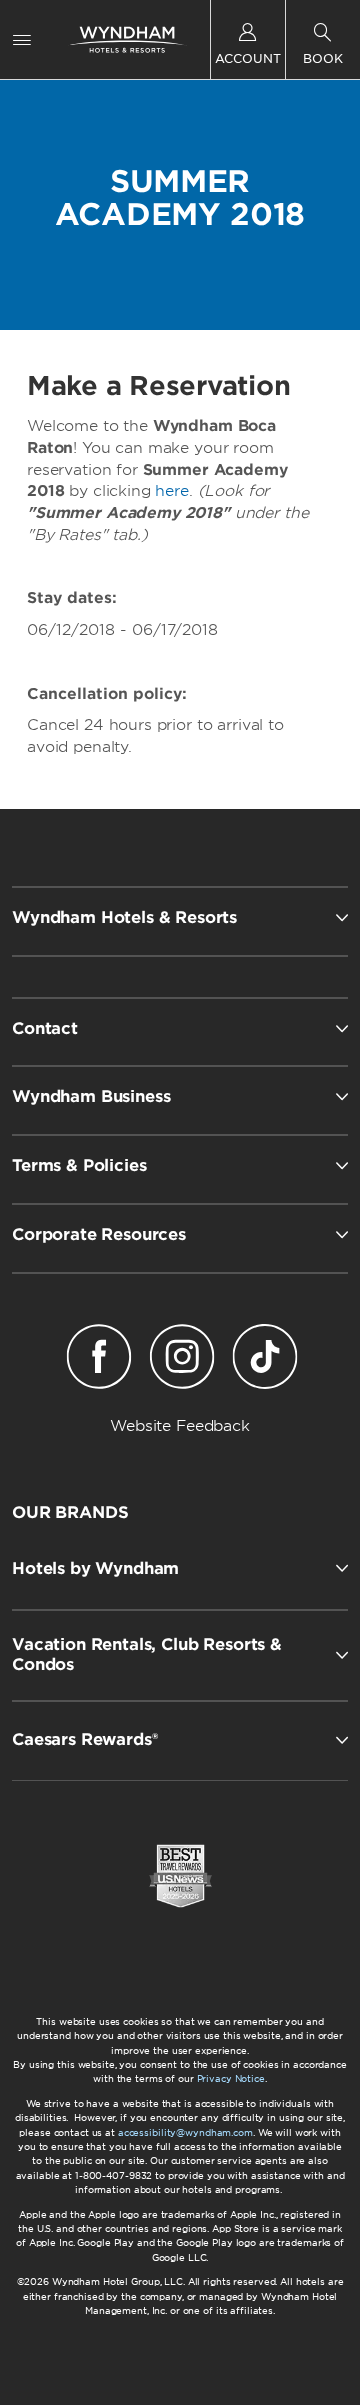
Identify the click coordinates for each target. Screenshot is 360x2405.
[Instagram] (181, 1360)
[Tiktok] (265, 1360)
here (171, 491)
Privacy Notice (231, 2078)
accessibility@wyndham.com (185, 2132)
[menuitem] (22, 39)
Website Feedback (180, 1426)
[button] (180, 1568)
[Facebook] (98, 1360)
